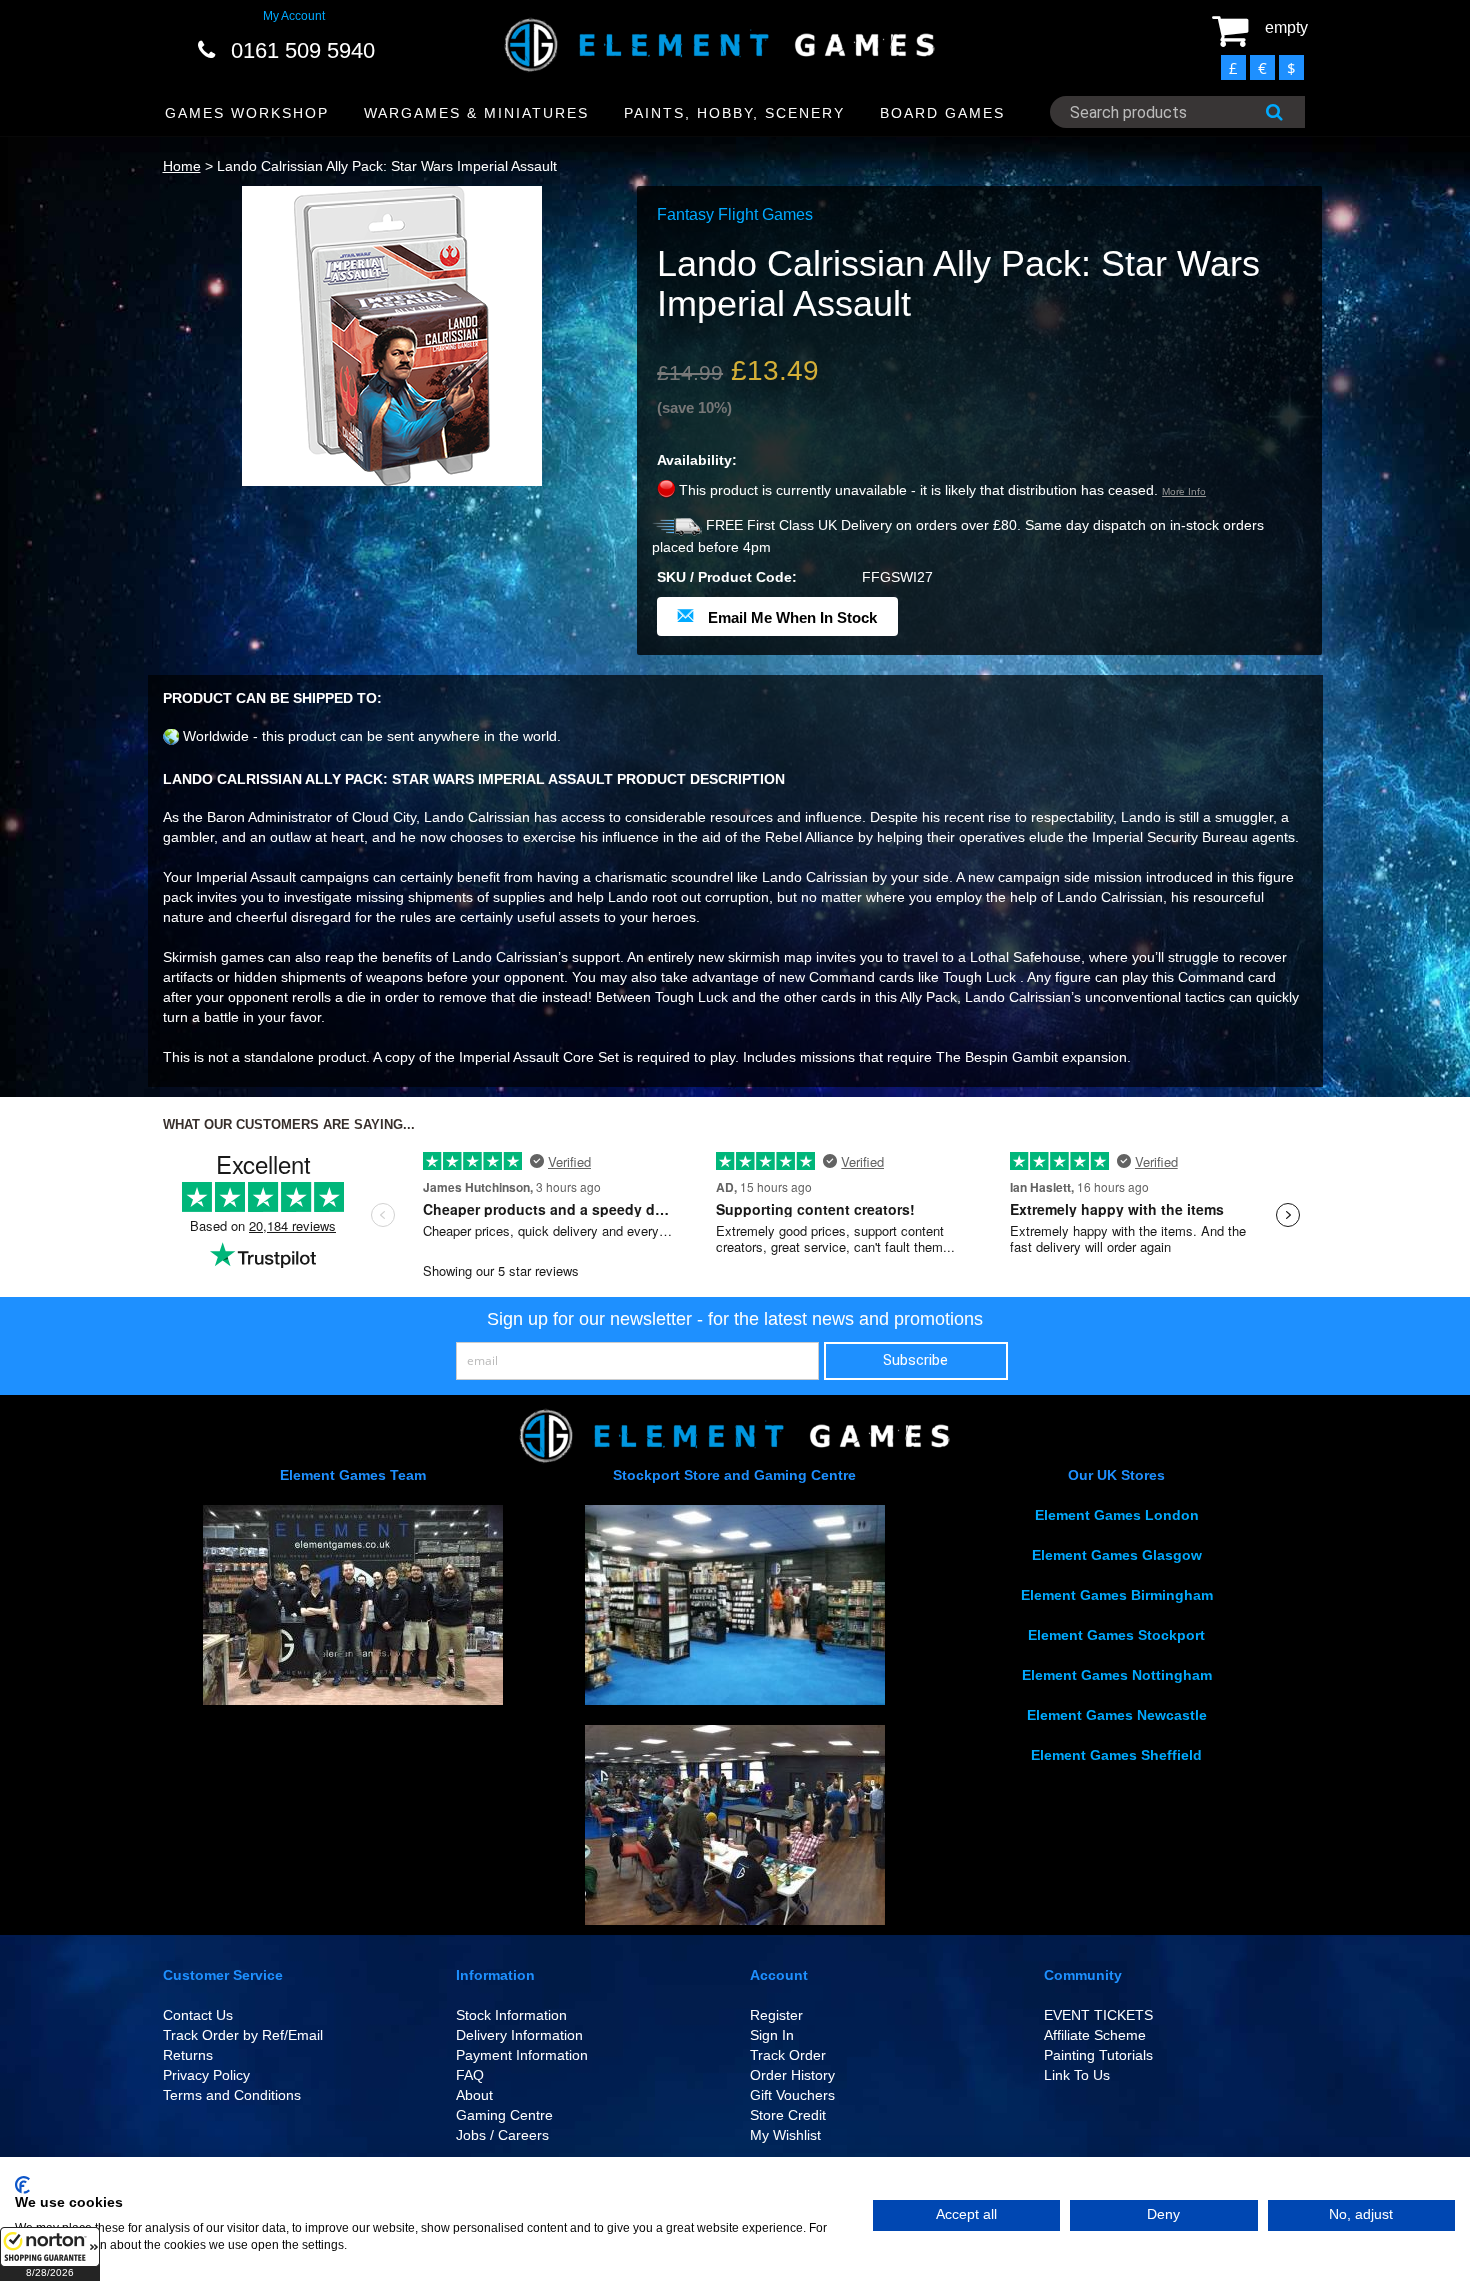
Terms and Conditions (232, 2095)
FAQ (470, 2075)
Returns (188, 2055)
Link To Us (1077, 2075)
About (474, 2095)
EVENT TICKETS (1098, 2015)
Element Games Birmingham (1117, 1595)
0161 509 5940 (303, 50)
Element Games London (1117, 1515)
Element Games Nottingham (1117, 1675)
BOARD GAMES (942, 113)
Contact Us (198, 2015)
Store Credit (788, 2115)
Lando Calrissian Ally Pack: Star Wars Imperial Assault (387, 166)
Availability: (697, 460)
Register (776, 2015)
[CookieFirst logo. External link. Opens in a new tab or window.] (22, 2185)
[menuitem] (247, 113)
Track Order (788, 2055)
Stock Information (511, 2015)
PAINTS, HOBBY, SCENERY (734, 113)
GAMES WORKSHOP (247, 113)
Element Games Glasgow (1117, 1555)
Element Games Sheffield (1116, 1755)
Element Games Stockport (1116, 1635)
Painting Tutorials (1098, 2055)
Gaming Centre (504, 2115)
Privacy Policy (206, 2075)
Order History (792, 2075)
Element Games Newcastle (1117, 1715)
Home (182, 166)
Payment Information (522, 2055)
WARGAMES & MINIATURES (476, 113)
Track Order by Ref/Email (243, 2035)
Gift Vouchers (792, 2095)
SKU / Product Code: (727, 577)
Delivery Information (519, 2035)
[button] (50, 2254)
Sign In (772, 2035)
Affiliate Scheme (1095, 2035)
